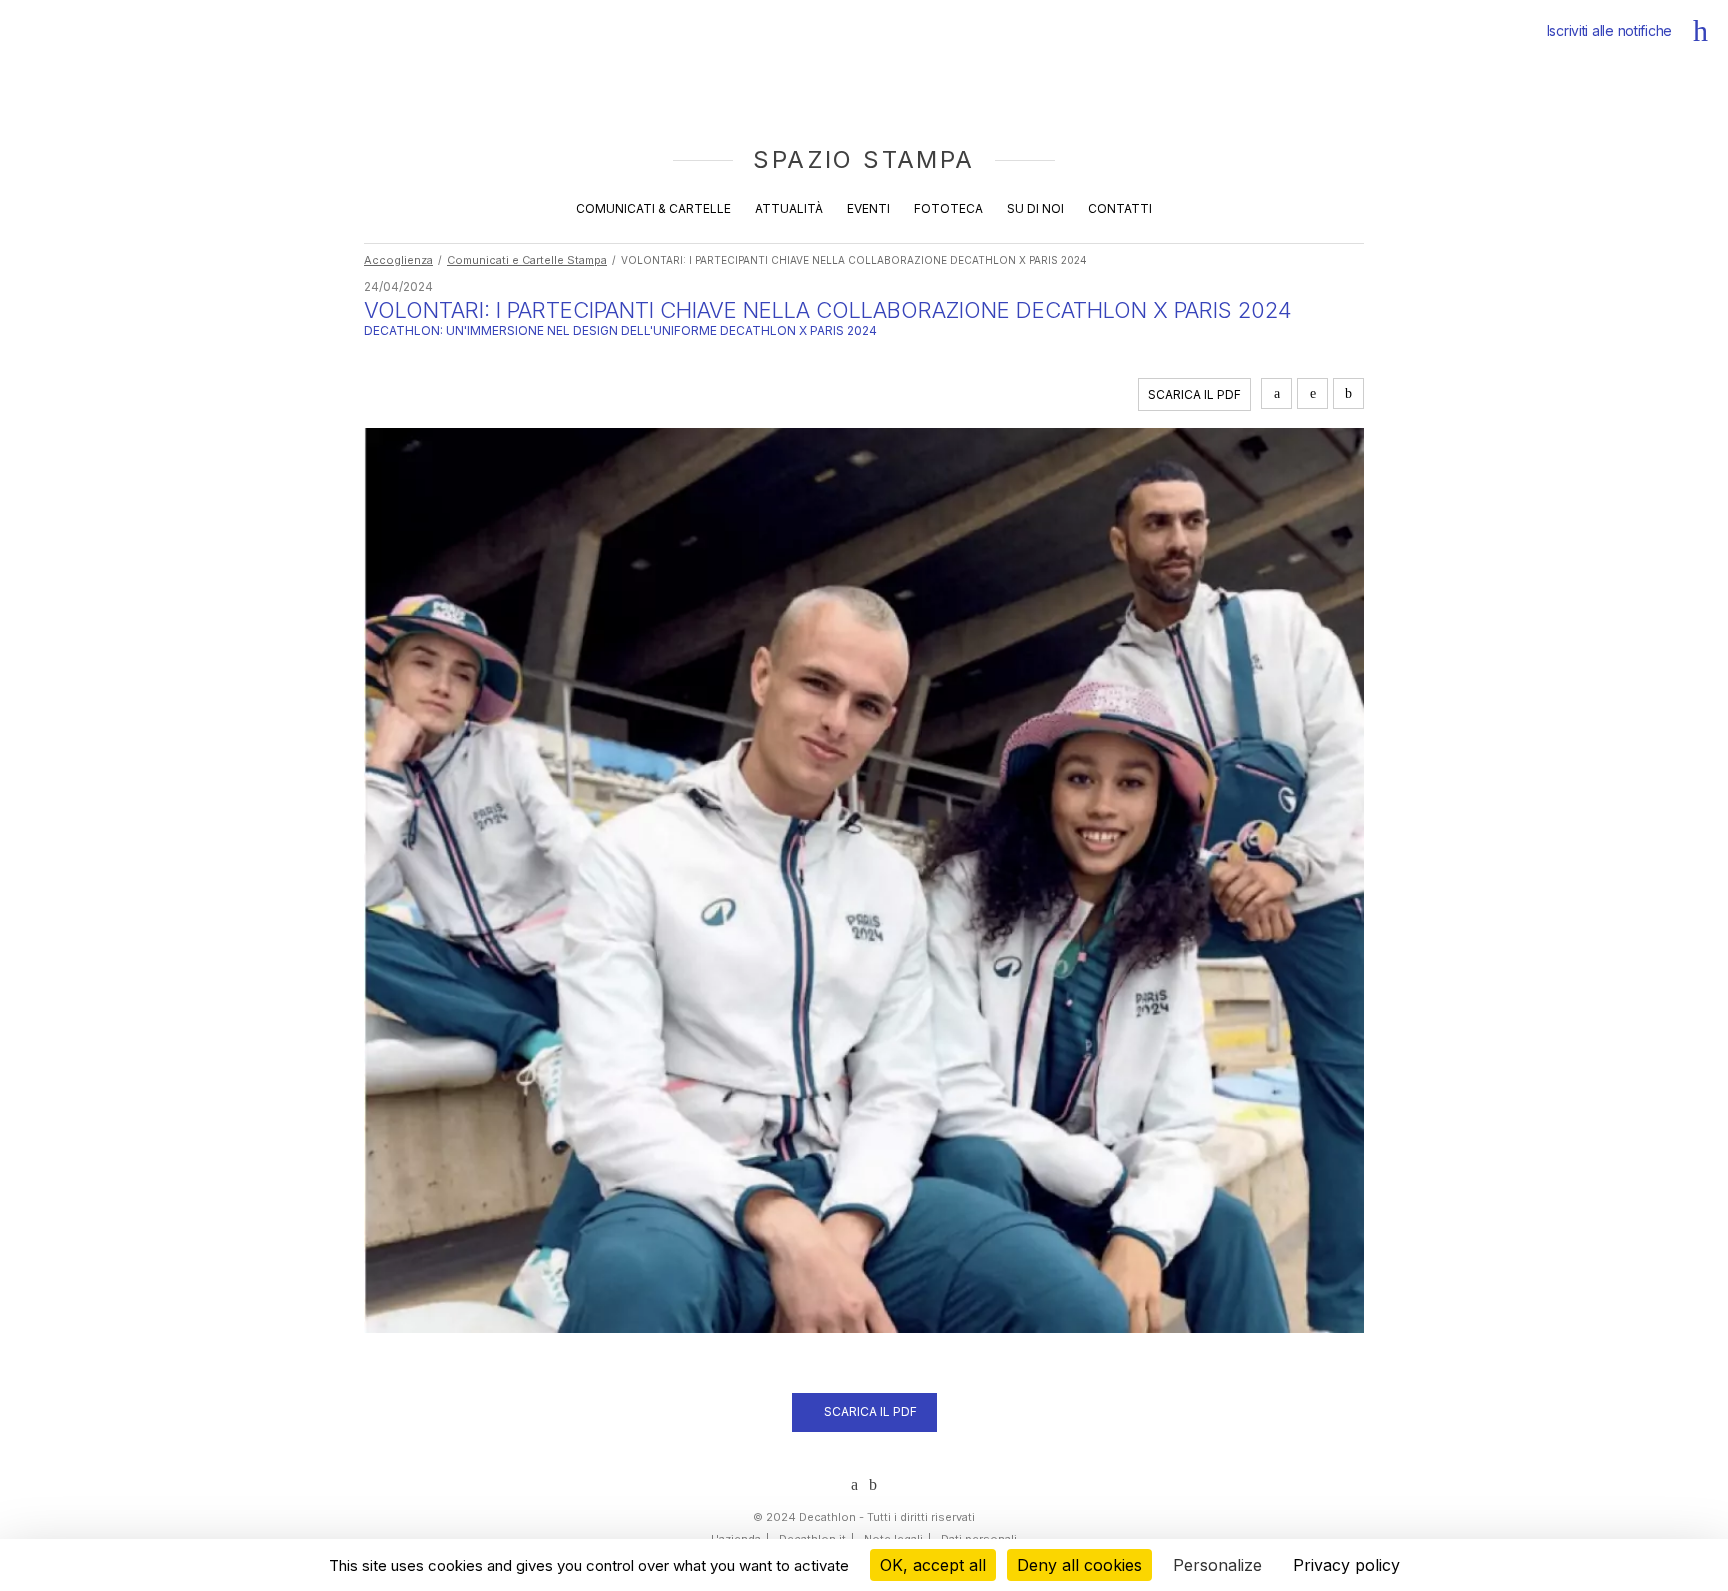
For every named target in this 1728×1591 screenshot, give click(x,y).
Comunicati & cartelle (653, 208)
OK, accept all (933, 1565)
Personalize (1217, 1565)
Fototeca (948, 208)
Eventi (868, 208)
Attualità (789, 208)
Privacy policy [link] (1346, 1565)
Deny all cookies (1079, 1565)
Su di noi (1035, 208)
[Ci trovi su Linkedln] (854, 1485)
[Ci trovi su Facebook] (873, 1485)
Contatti (1120, 208)
